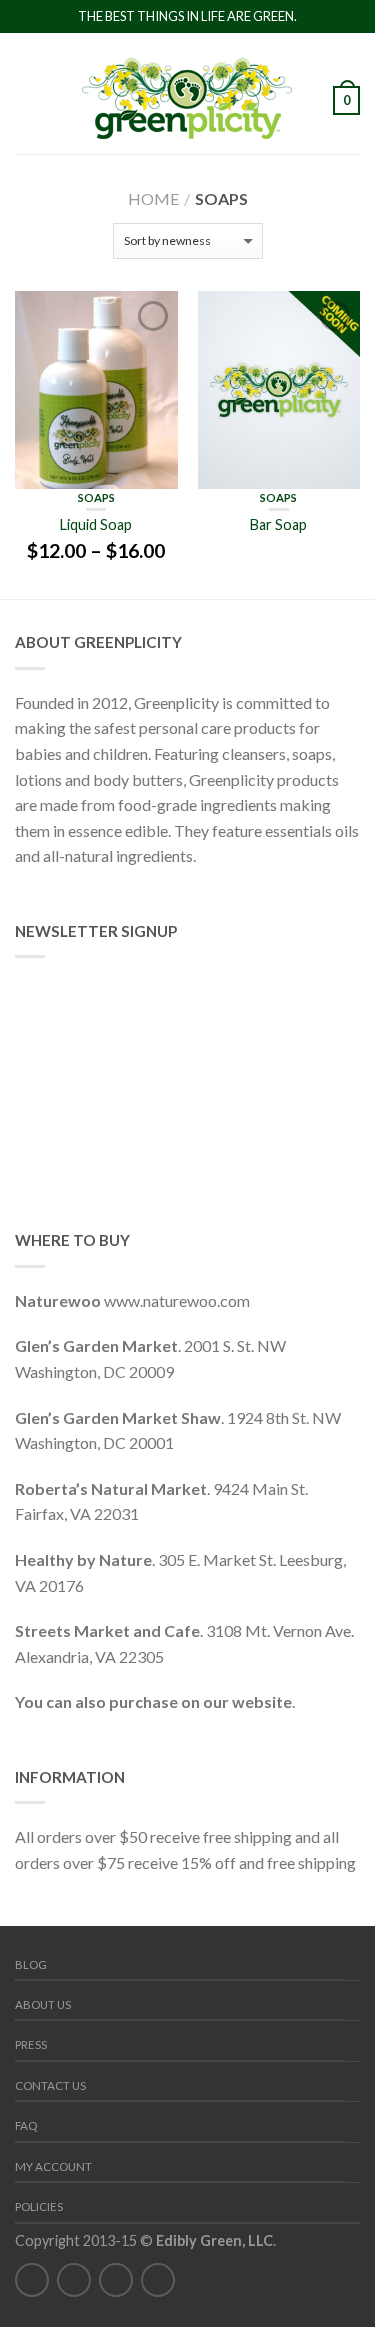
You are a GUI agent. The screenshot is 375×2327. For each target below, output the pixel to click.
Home (153, 198)
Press (31, 2044)
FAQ (26, 2125)
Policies (39, 2206)
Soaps (96, 497)
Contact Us (50, 2085)
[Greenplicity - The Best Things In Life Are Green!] (187, 93)
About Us (43, 2004)
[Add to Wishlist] (153, 316)
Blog (31, 1964)
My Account (53, 2166)
